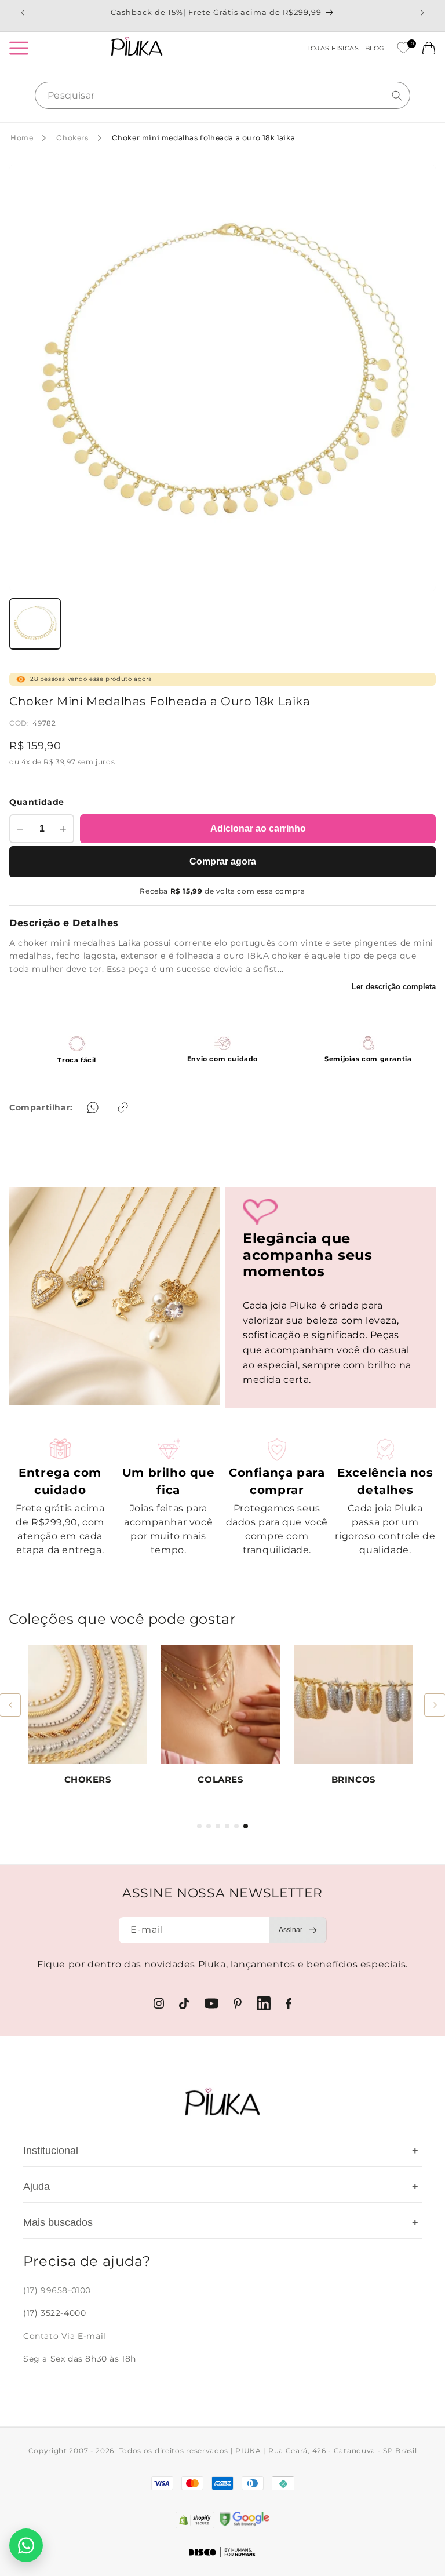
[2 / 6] (209, 1826)
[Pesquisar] (397, 96)
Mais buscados (221, 2222)
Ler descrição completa (394, 987)
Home (22, 138)
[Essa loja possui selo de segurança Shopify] (195, 2520)
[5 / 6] (236, 1826)
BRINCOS (354, 1779)
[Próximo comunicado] (422, 13)
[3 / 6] (218, 1826)
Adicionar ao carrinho (258, 828)
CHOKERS (88, 1779)
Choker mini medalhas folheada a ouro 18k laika (204, 138)
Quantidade (37, 802)
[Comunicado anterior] (23, 13)
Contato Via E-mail (65, 2336)
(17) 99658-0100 (57, 2290)
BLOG (375, 48)
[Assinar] (298, 1930)
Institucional (221, 2151)
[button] (19, 48)
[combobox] (222, 95)
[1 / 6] (199, 1826)
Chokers (72, 138)
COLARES (220, 1779)
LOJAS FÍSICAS (333, 48)
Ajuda (221, 2187)
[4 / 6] (227, 1826)
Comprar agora (223, 861)
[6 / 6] (246, 1826)
